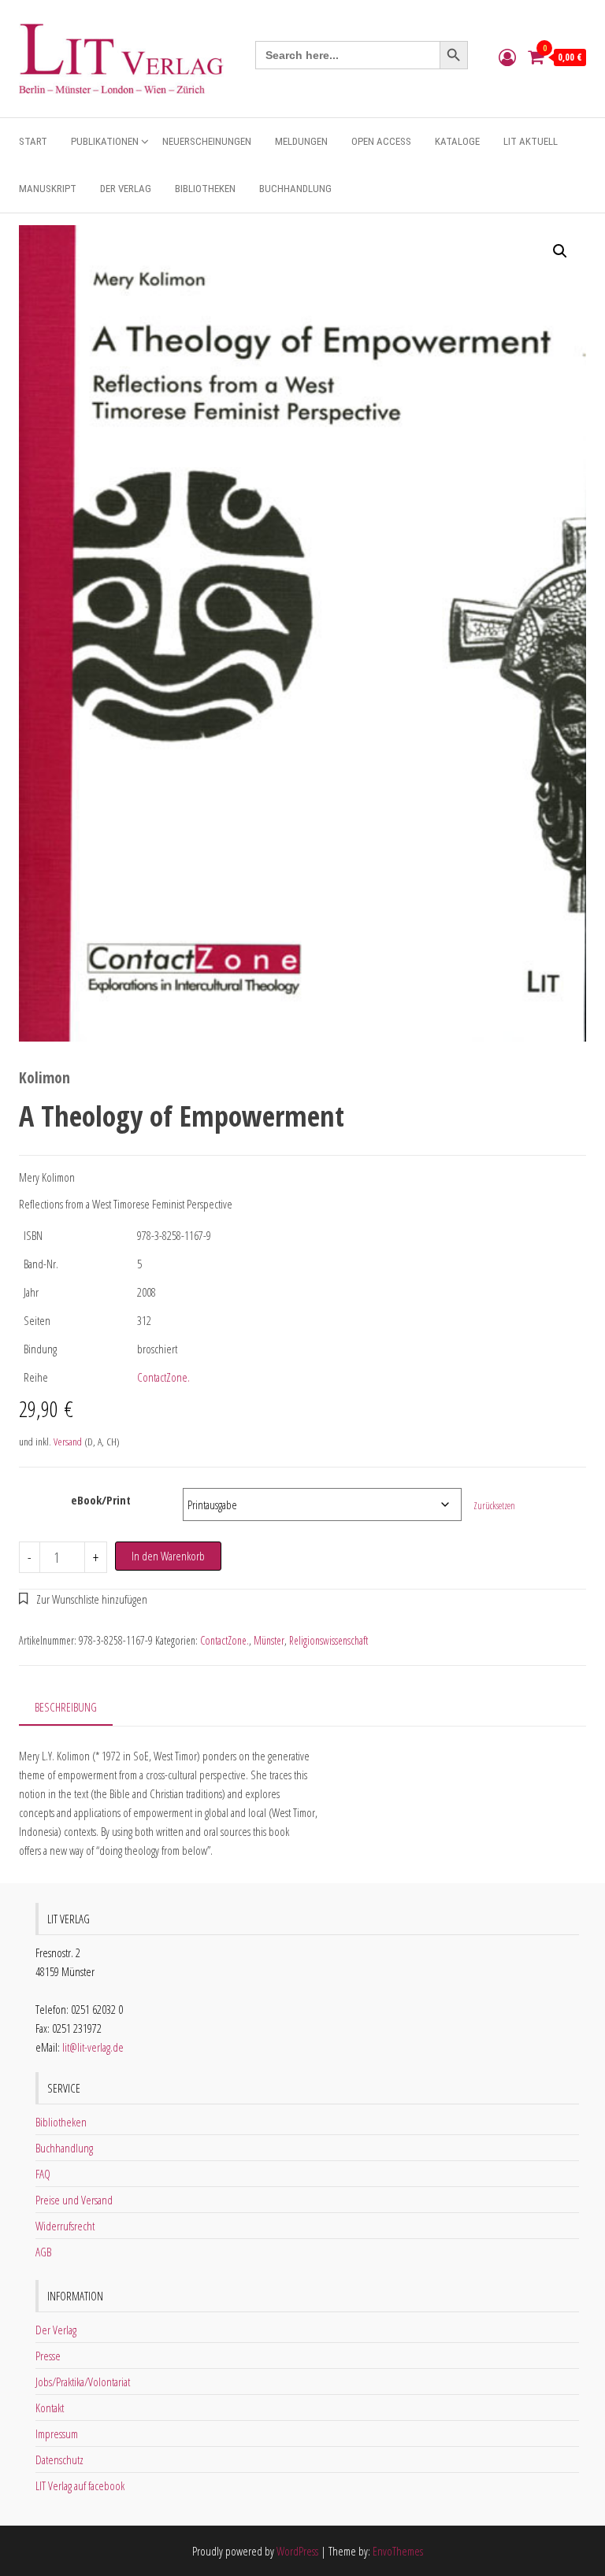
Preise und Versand (74, 2200)
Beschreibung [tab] (66, 1707)
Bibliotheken (205, 189)
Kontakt (50, 2408)
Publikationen (105, 141)
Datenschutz (59, 2459)
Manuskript (48, 189)
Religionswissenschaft (328, 1640)
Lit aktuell (531, 141)
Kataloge (457, 141)
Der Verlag (126, 189)
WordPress (297, 2551)
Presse (48, 2356)
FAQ (43, 2174)
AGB (43, 2252)
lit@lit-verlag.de (93, 2047)
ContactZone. (163, 1377)
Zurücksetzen (494, 1506)
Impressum (57, 2434)
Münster (269, 1640)
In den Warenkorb (168, 1556)
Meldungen (301, 141)
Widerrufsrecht (65, 2226)
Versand (68, 1442)
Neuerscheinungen (207, 141)
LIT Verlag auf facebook (80, 2485)
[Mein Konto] (507, 57)
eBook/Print (101, 1500)
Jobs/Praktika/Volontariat (83, 2382)
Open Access (381, 141)
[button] (560, 251)
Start (33, 141)
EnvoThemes (398, 2551)
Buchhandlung (295, 189)
